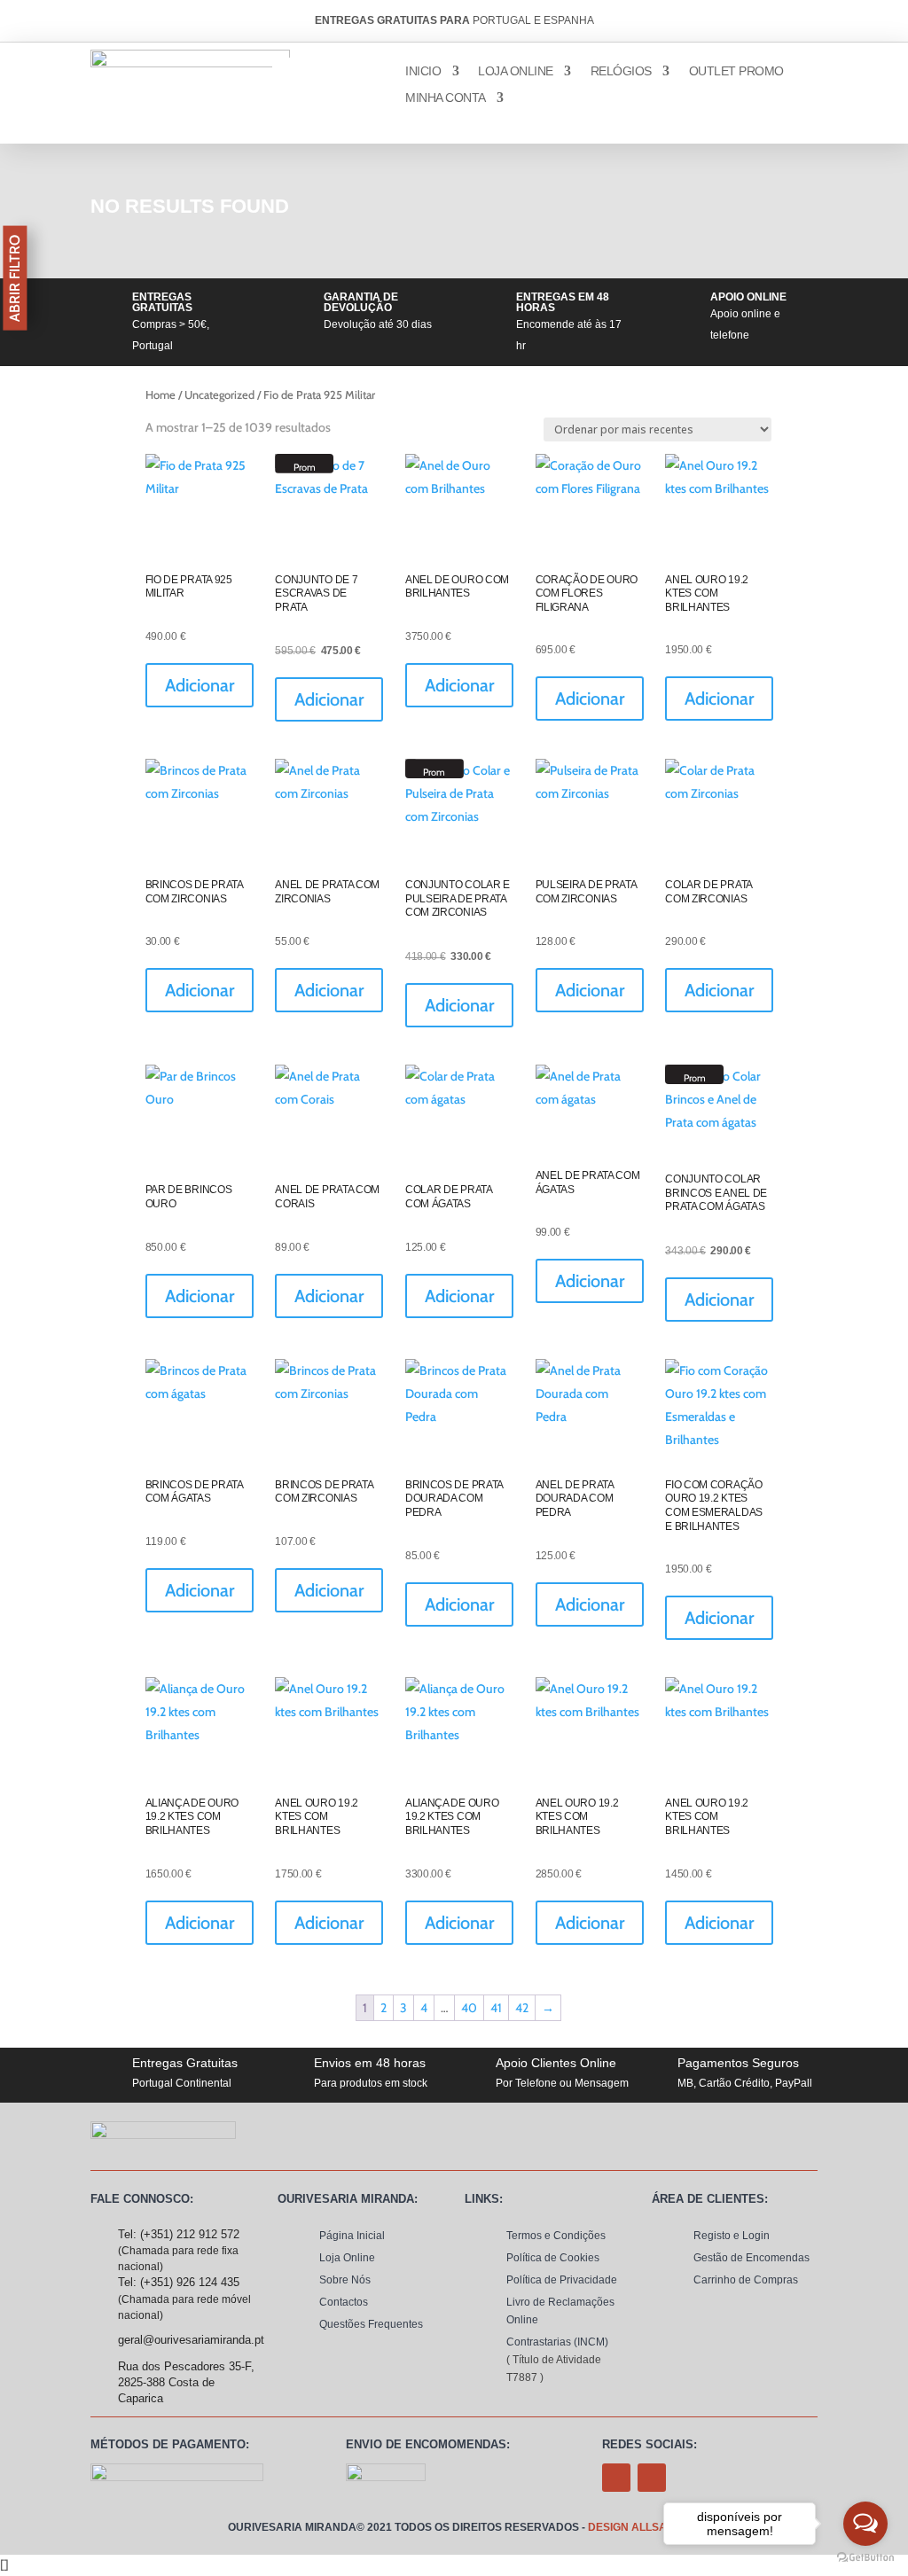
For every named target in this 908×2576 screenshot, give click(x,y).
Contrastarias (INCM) (557, 2342)
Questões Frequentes (371, 2324)
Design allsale (634, 2527)
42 (522, 2008)
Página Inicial (352, 2236)
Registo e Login (732, 2236)
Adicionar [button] (200, 685)
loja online (516, 71)
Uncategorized (219, 395)
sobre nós (345, 2280)
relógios (621, 71)
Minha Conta (446, 98)
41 (496, 2008)
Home (160, 395)
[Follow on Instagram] (652, 2478)
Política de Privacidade (562, 2280)
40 (469, 2008)
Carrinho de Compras (746, 2280)
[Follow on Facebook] (616, 2478)
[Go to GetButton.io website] (865, 2558)
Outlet (736, 71)
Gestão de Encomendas (751, 2258)
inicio (423, 71)
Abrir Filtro (15, 278)
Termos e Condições (556, 2236)
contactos (344, 2302)
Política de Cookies (553, 2258)
